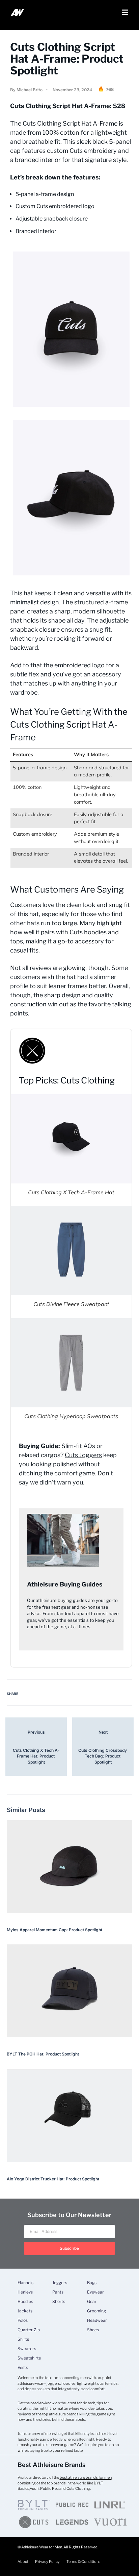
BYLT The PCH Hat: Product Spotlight (43, 2054)
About (23, 2562)
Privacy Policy (47, 2562)
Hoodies (25, 2302)
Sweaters (27, 2349)
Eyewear (95, 2292)
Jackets (25, 2311)
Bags (92, 2283)
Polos (23, 2320)
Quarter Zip (29, 2330)
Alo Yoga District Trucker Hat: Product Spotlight (53, 2179)
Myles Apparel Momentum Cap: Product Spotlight (54, 1930)
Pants (58, 2292)
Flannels (25, 2283)
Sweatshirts (29, 2358)
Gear (92, 2302)
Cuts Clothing (42, 123)
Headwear (97, 2320)
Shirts (23, 2339)
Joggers (60, 2283)
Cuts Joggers (83, 1455)
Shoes (93, 2330)
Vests (23, 2368)
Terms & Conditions (84, 2562)
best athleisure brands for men (86, 2477)
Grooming (96, 2311)
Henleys (25, 2292)
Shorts (59, 2302)
